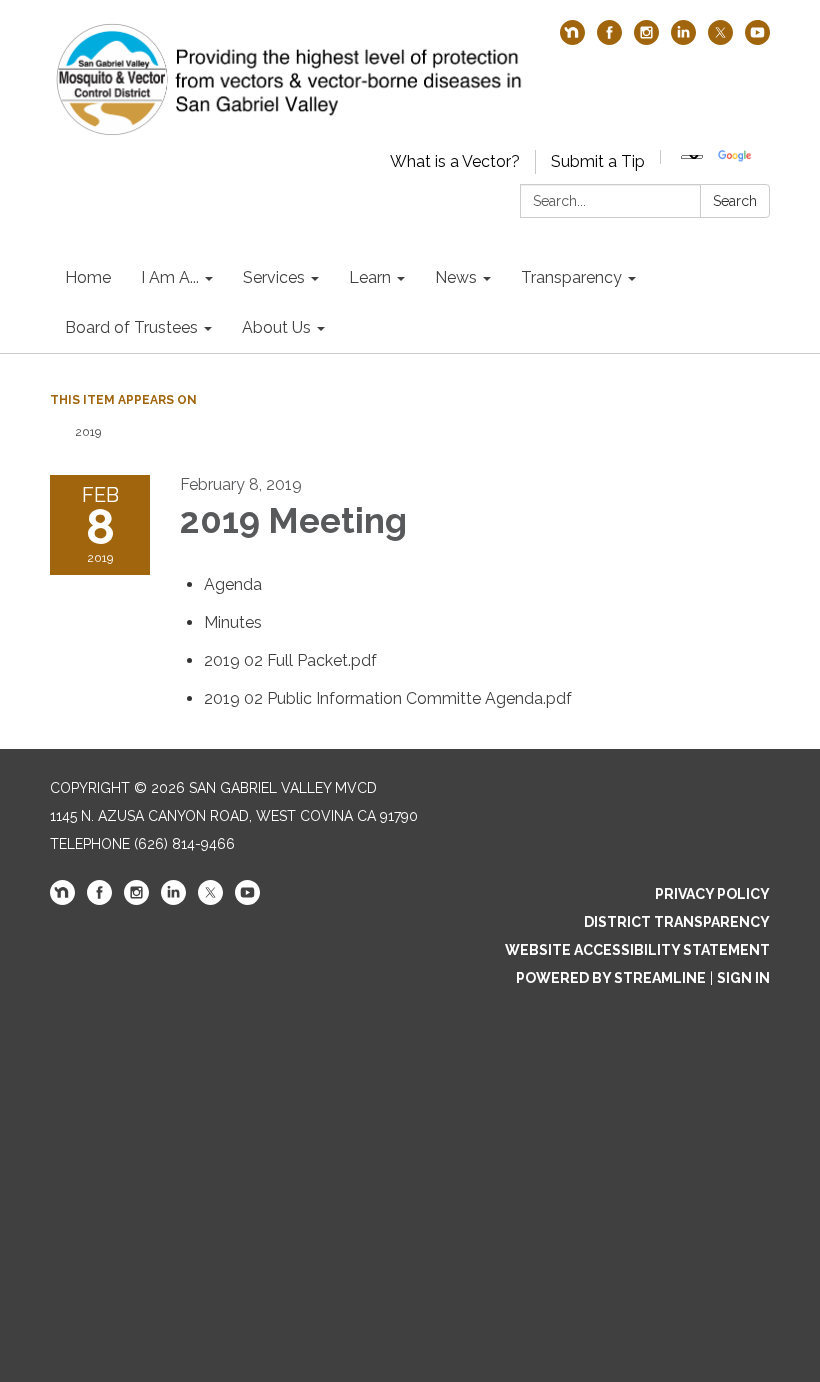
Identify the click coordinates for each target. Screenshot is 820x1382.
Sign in (743, 978)
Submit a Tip (598, 161)
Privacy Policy (712, 894)
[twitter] (720, 39)
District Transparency (677, 922)
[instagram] (646, 39)
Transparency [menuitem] (571, 277)
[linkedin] (683, 39)
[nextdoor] (572, 39)
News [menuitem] (456, 277)
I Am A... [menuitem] (170, 277)
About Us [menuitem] (276, 327)
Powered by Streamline (611, 978)
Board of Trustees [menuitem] (131, 327)
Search (735, 201)
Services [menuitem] (274, 277)
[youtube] (757, 39)
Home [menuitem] (88, 277)
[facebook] (609, 39)
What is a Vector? (455, 161)
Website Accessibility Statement (637, 950)
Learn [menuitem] (370, 277)
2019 (88, 432)
